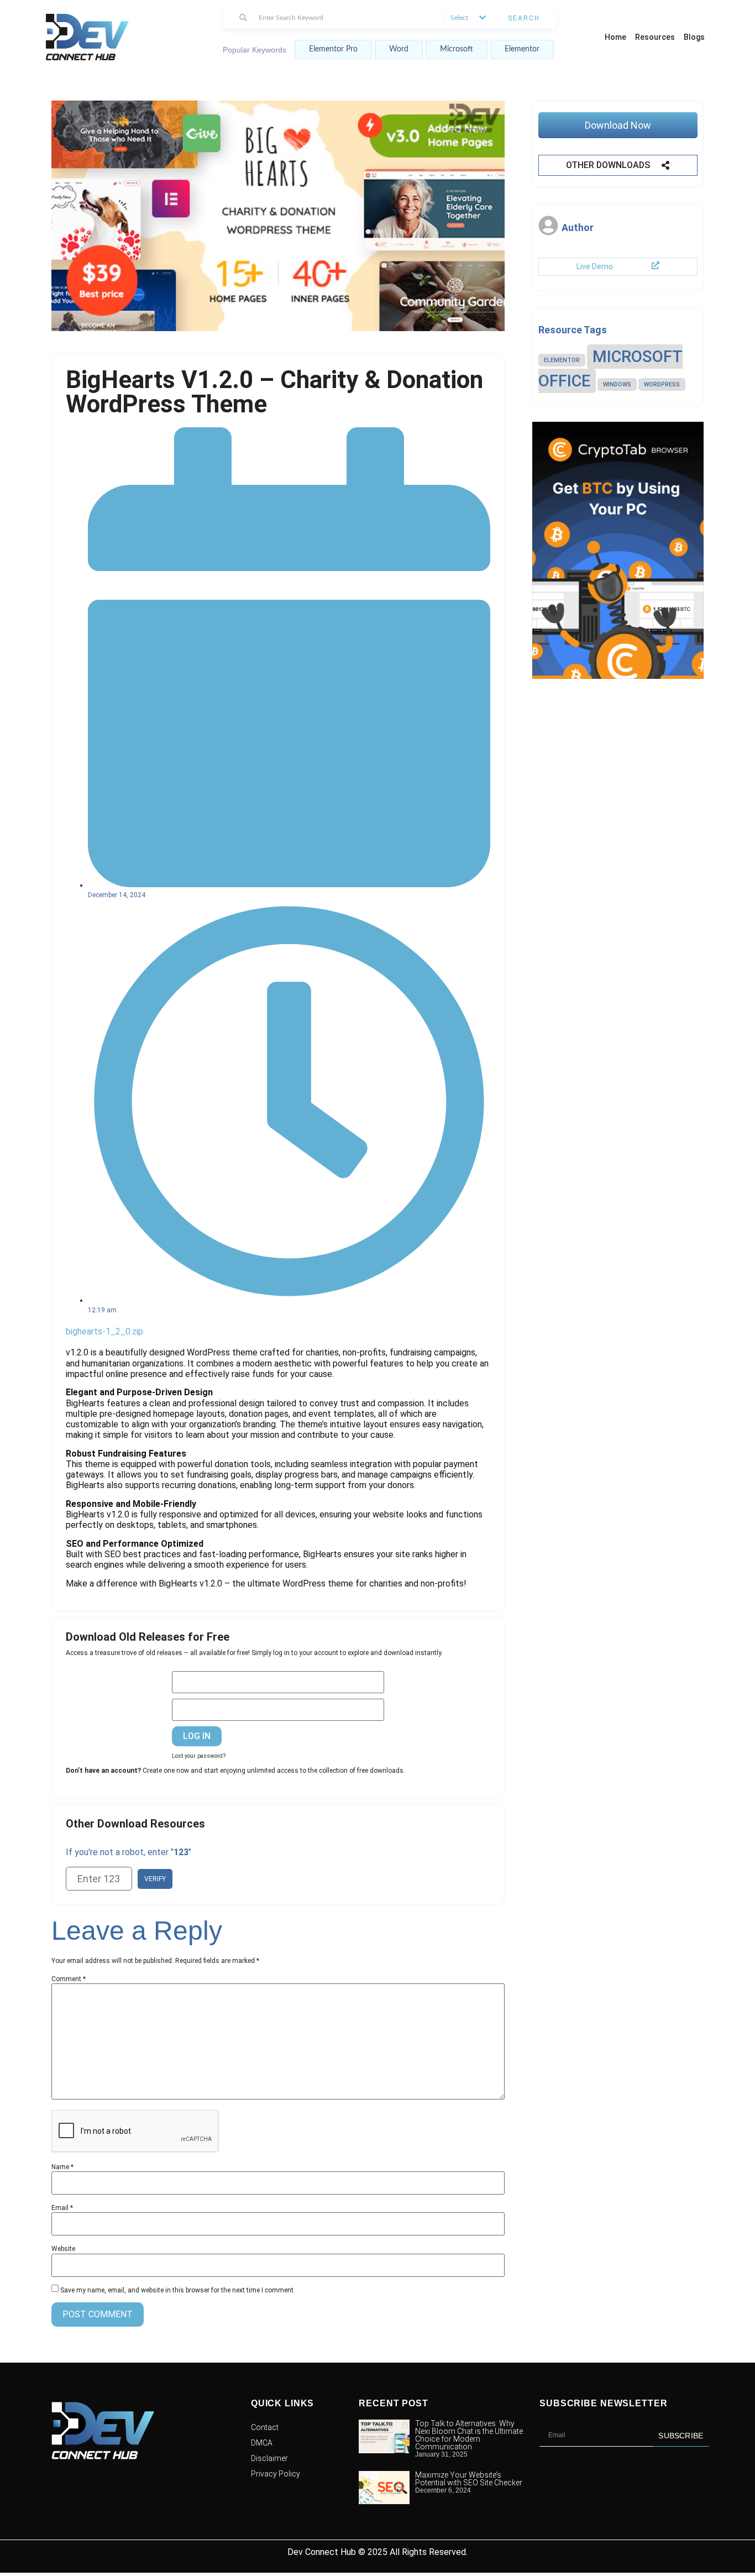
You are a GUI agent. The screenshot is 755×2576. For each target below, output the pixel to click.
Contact (265, 2427)
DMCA (262, 2443)
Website (63, 2249)
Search (524, 18)
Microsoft (457, 49)
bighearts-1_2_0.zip (104, 1331)
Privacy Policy (276, 2474)
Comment (69, 1979)
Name (62, 2167)
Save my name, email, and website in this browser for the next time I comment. (178, 2290)
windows (617, 384)
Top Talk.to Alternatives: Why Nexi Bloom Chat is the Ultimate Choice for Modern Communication (469, 2435)
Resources (655, 37)
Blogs (694, 37)
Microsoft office (610, 369)
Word (399, 49)
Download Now (618, 125)
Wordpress (662, 384)
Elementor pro (333, 49)
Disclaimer (269, 2458)
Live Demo (595, 266)
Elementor (522, 49)
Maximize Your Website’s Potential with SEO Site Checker (469, 2479)
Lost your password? (199, 1756)
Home (615, 37)
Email (62, 2208)
